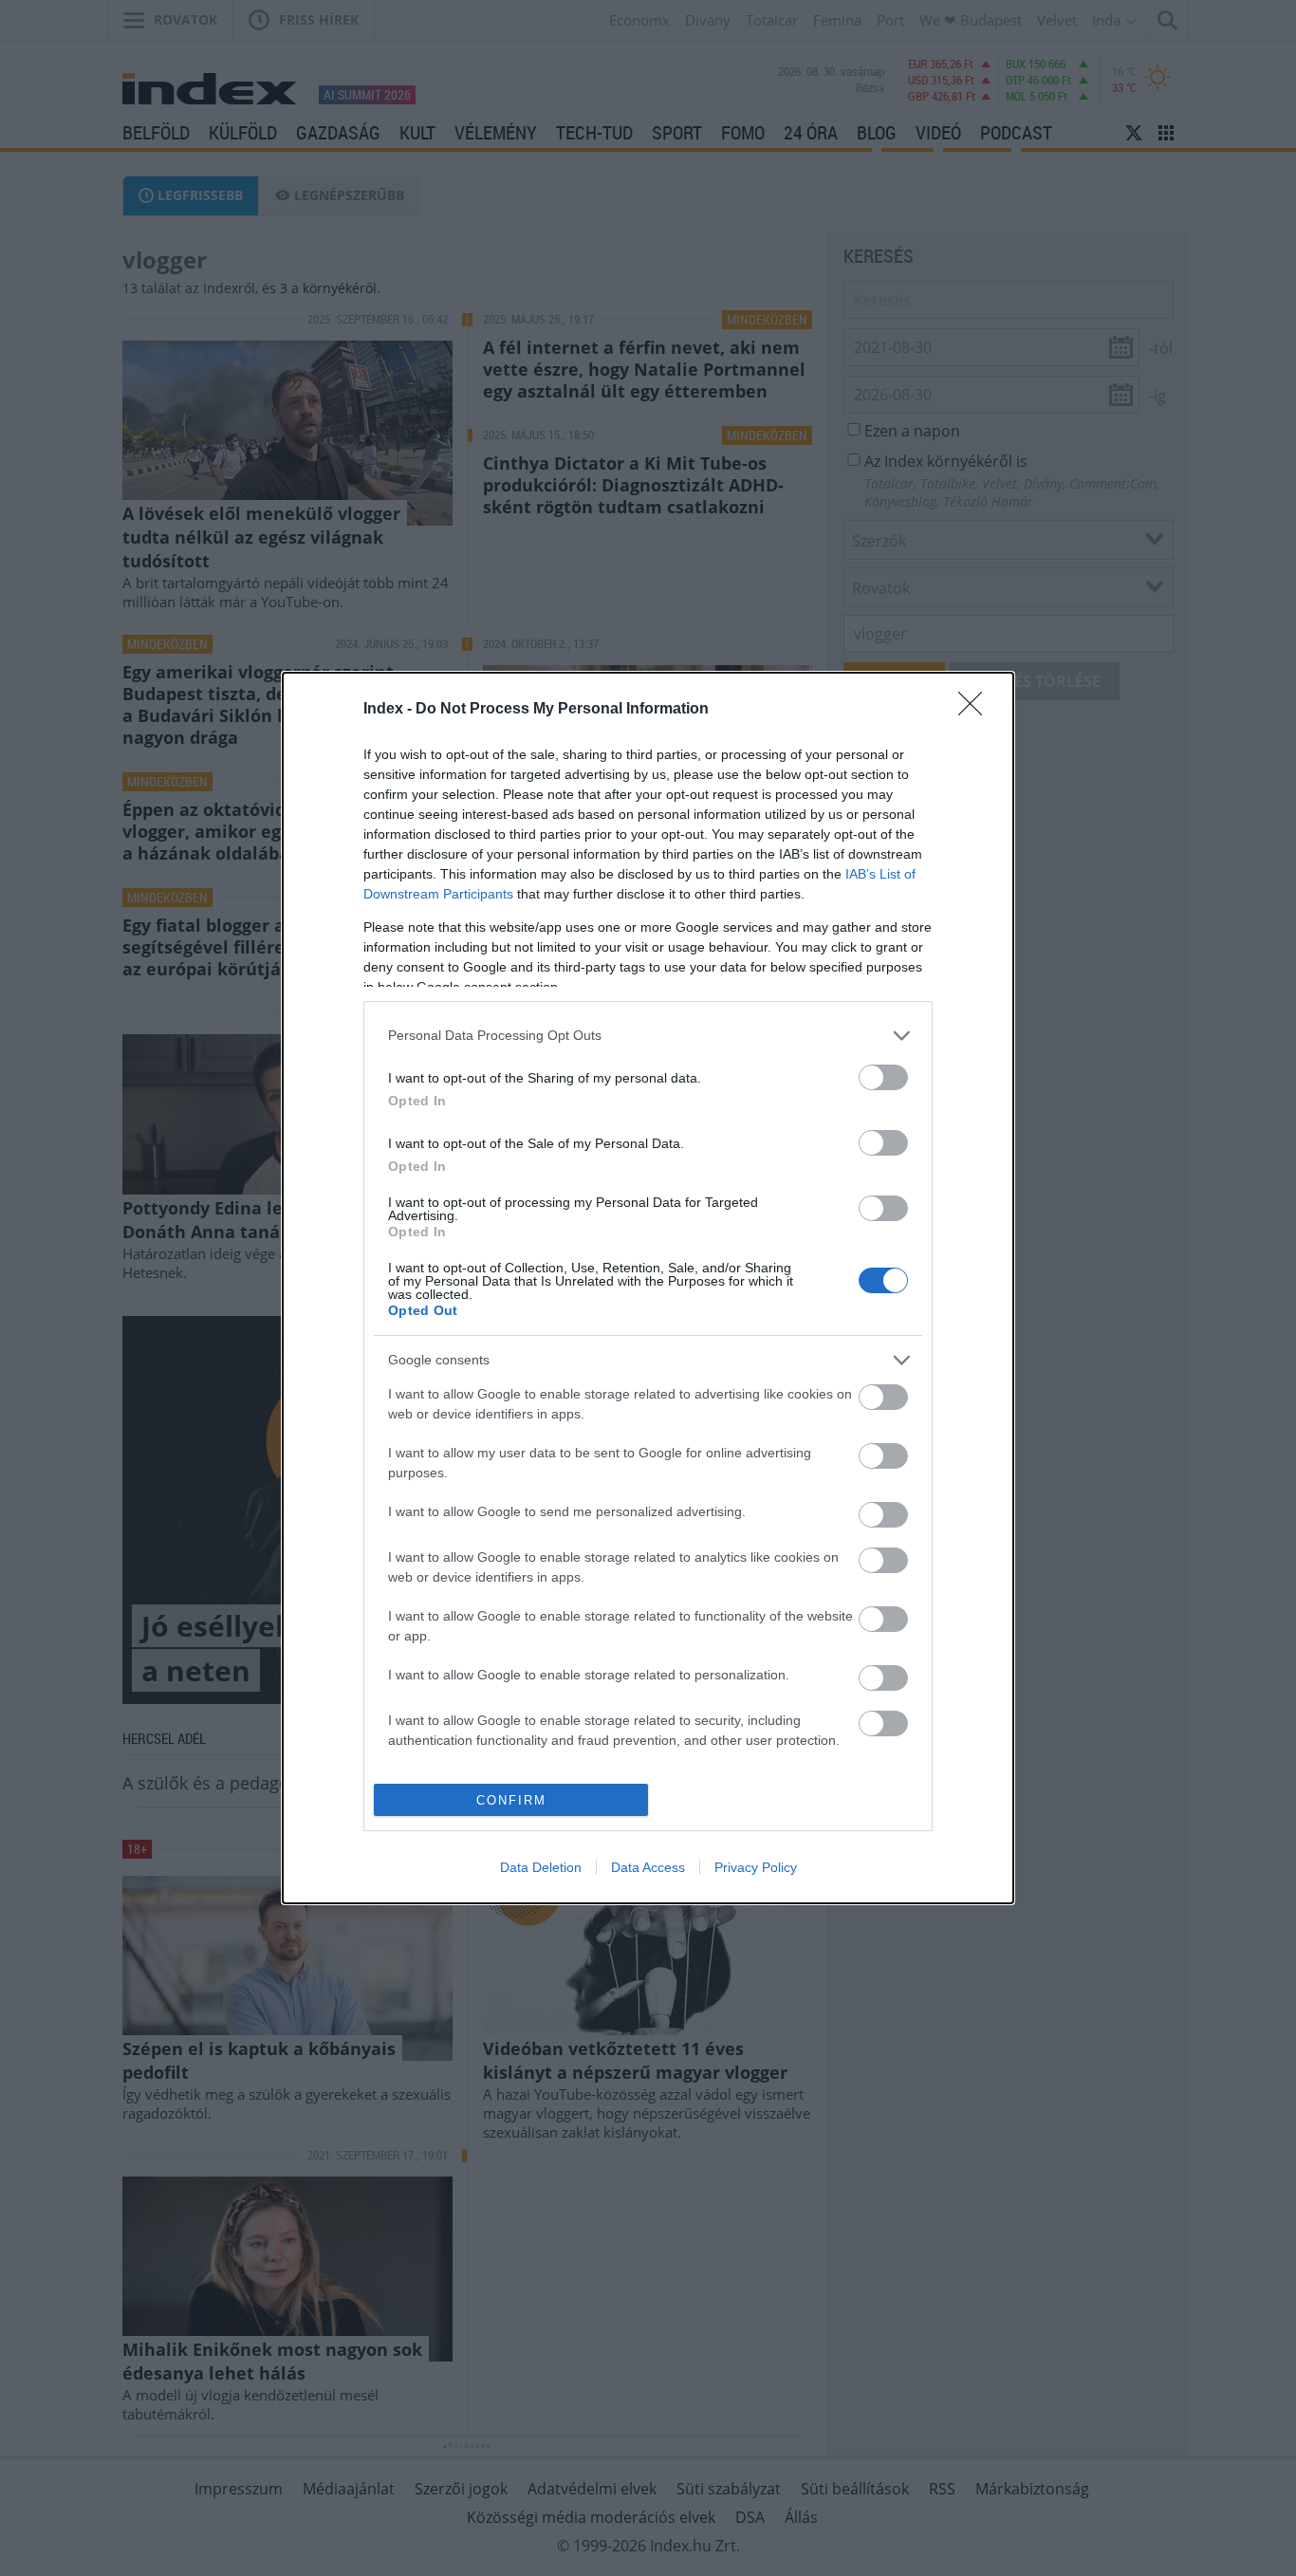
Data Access (648, 1867)
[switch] (883, 1077)
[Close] (976, 710)
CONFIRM (511, 1800)
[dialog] (648, 1288)
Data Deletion (541, 1867)
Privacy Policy (756, 1867)
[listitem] (648, 1036)
